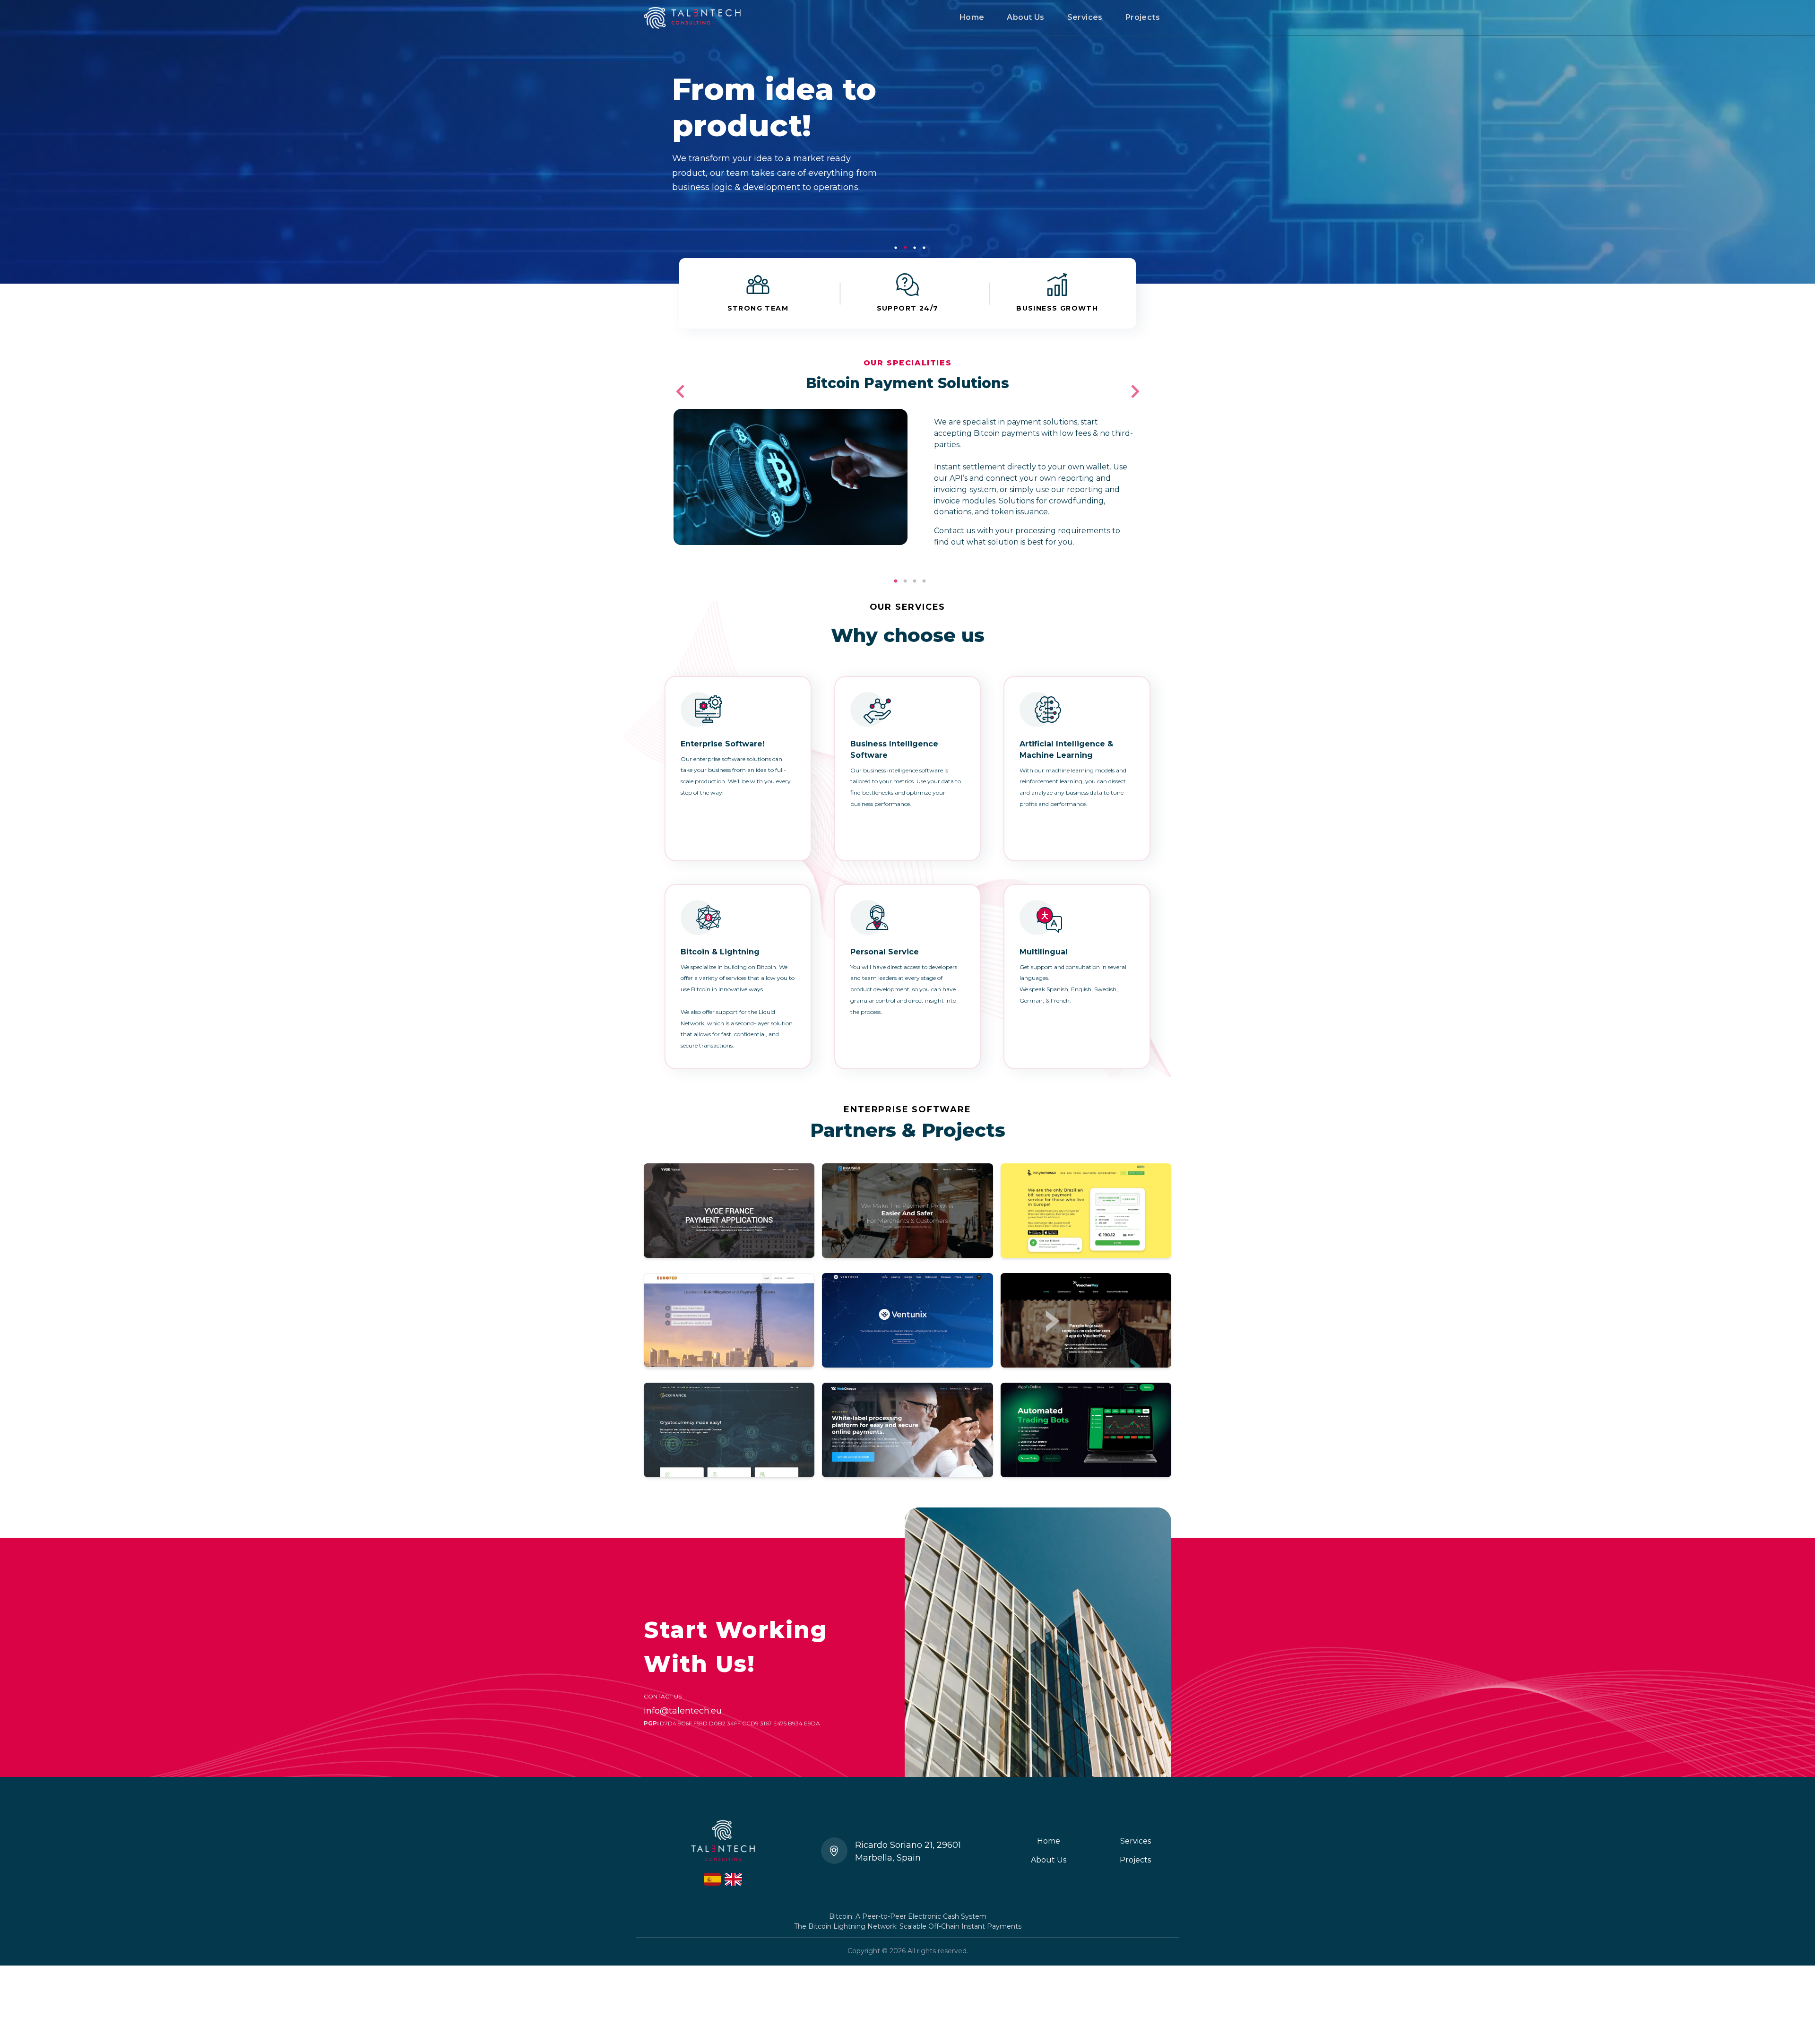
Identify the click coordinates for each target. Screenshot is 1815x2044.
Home (972, 17)
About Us (1025, 17)
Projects (1143, 17)
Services (1085, 17)
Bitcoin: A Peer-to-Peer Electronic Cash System (908, 1916)
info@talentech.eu (683, 1711)
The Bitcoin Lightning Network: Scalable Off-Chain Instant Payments (908, 1926)
